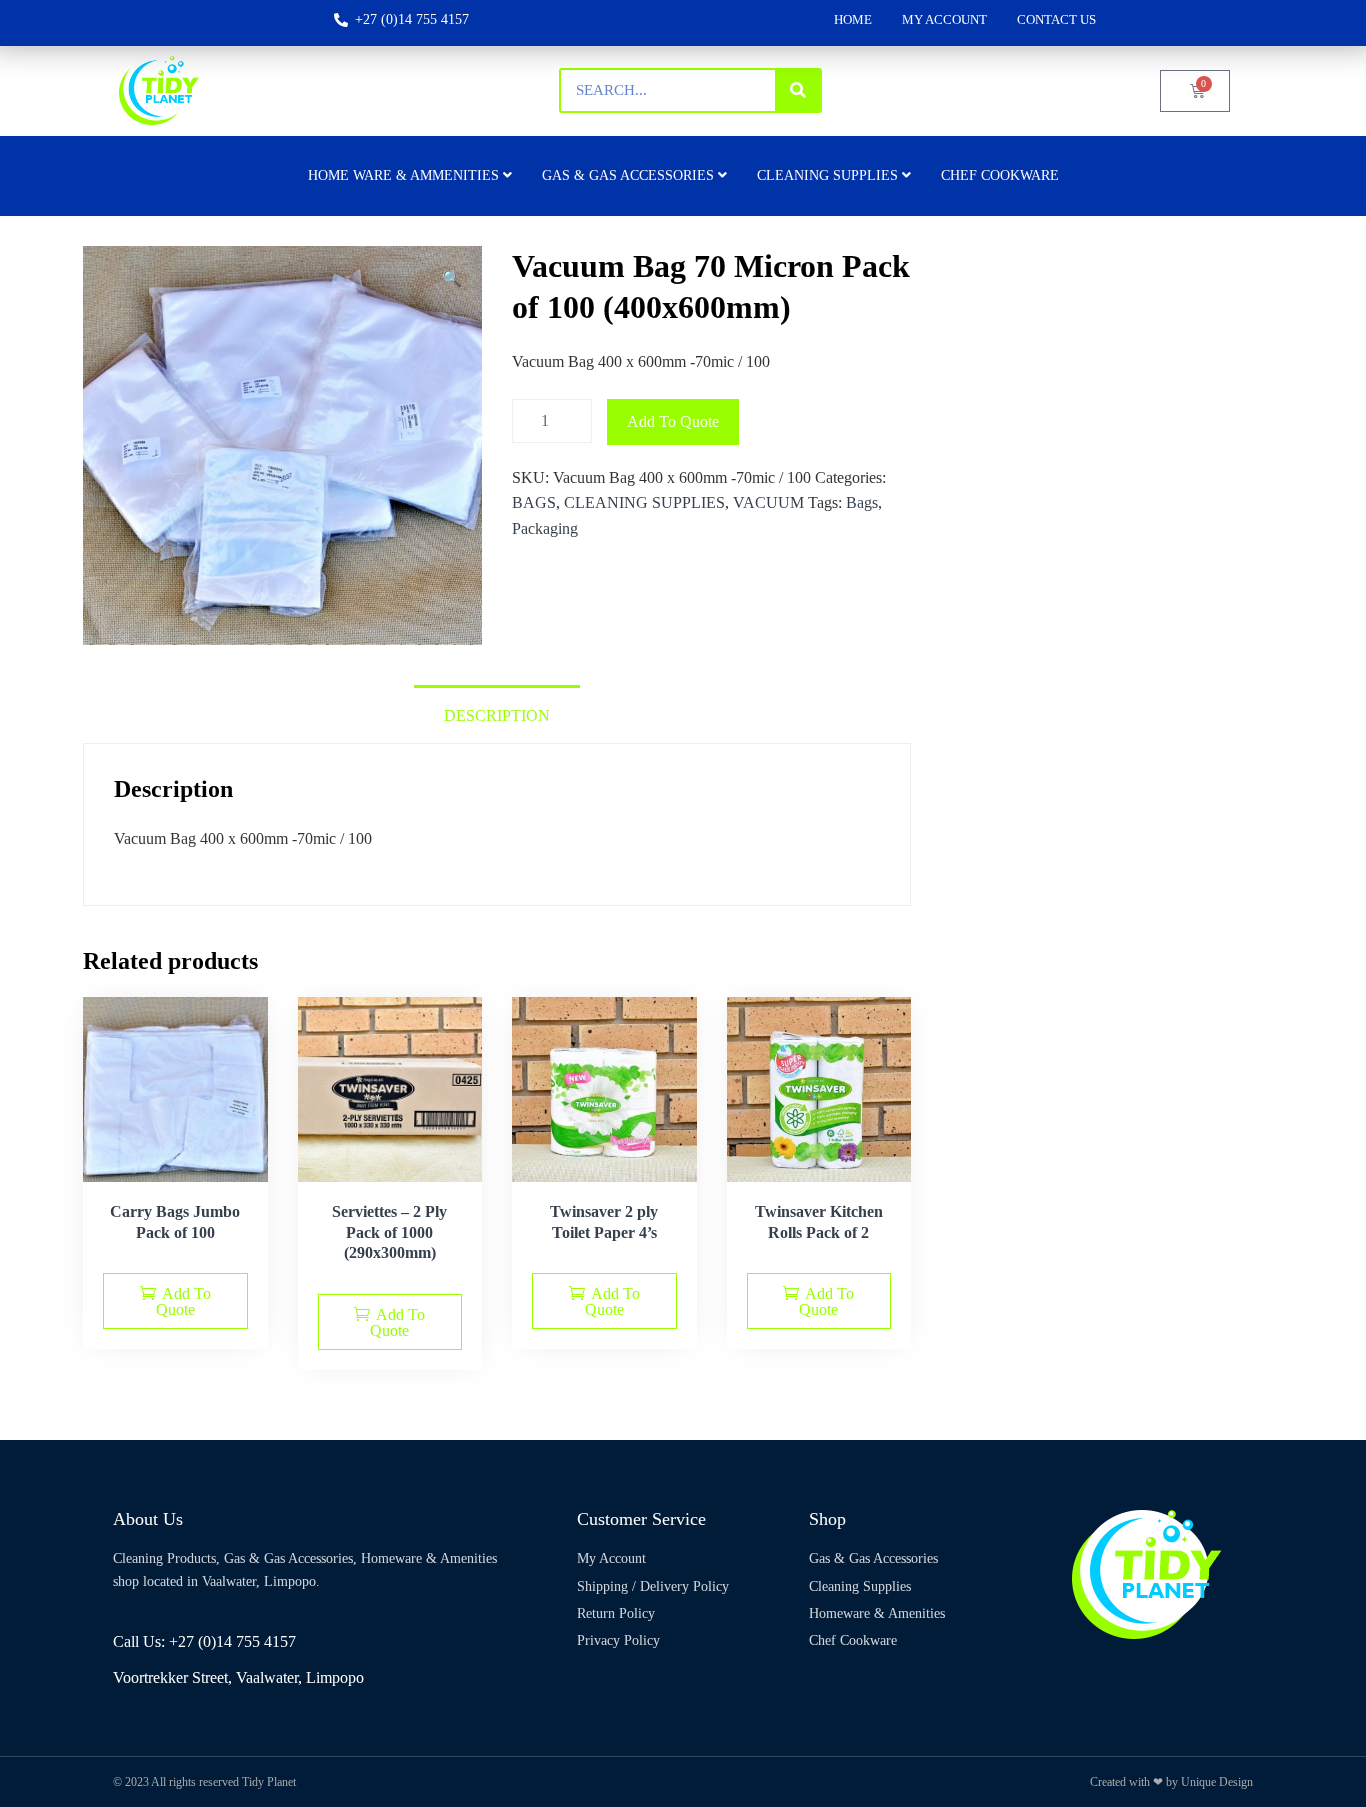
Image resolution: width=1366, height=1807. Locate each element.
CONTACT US (1056, 19)
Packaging (545, 528)
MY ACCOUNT (944, 19)
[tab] (497, 714)
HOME (853, 19)
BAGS (534, 502)
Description (497, 715)
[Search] (797, 90)
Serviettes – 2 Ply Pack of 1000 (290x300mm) (389, 1232)
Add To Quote (673, 421)
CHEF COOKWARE (1000, 175)
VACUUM (768, 502)
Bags (862, 502)
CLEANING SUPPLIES (644, 502)
